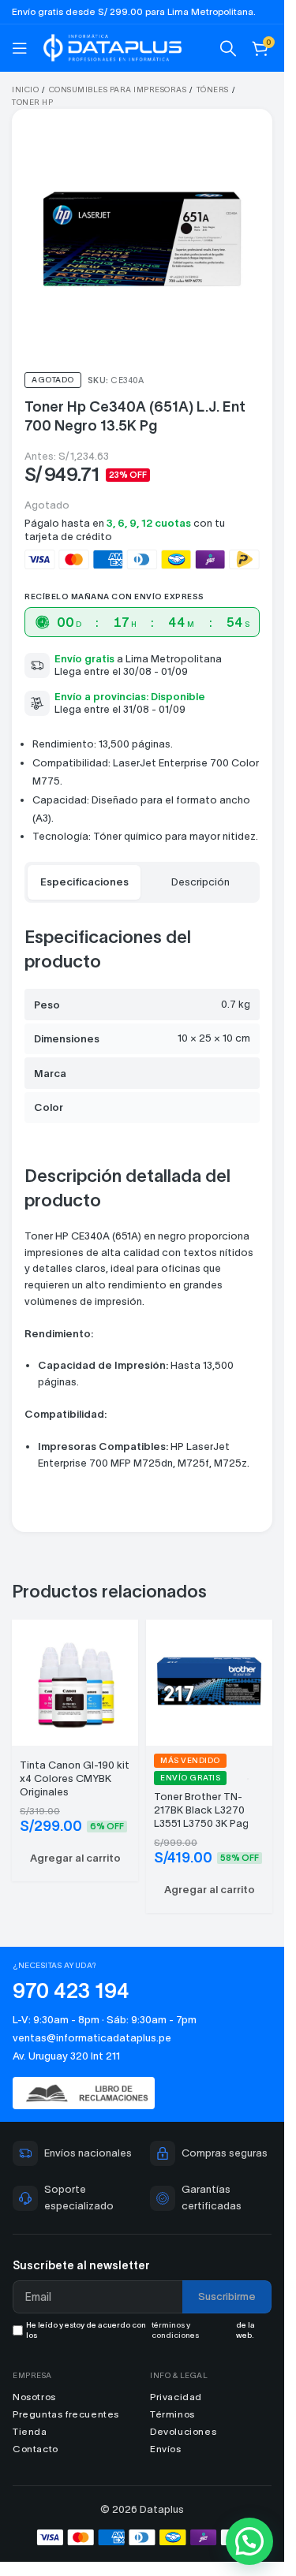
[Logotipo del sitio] (112, 46)
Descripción (200, 882)
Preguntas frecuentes (66, 2414)
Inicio (25, 89)
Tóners (213, 89)
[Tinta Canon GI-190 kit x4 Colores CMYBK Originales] (75, 1681)
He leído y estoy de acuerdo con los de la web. (141, 2330)
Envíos (166, 2449)
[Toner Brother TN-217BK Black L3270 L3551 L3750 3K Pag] (209, 1681)
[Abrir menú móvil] (20, 48)
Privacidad (176, 2397)
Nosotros (34, 2397)
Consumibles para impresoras (118, 89)
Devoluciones (183, 2431)
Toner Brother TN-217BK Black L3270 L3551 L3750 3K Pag (201, 1810)
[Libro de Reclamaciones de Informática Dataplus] (142, 2093)
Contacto (36, 2449)
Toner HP (32, 102)
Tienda (30, 2431)
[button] (75, 1858)
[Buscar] (228, 48)
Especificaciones (84, 882)
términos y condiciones (175, 2330)
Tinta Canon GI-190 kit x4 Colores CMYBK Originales (75, 1778)
